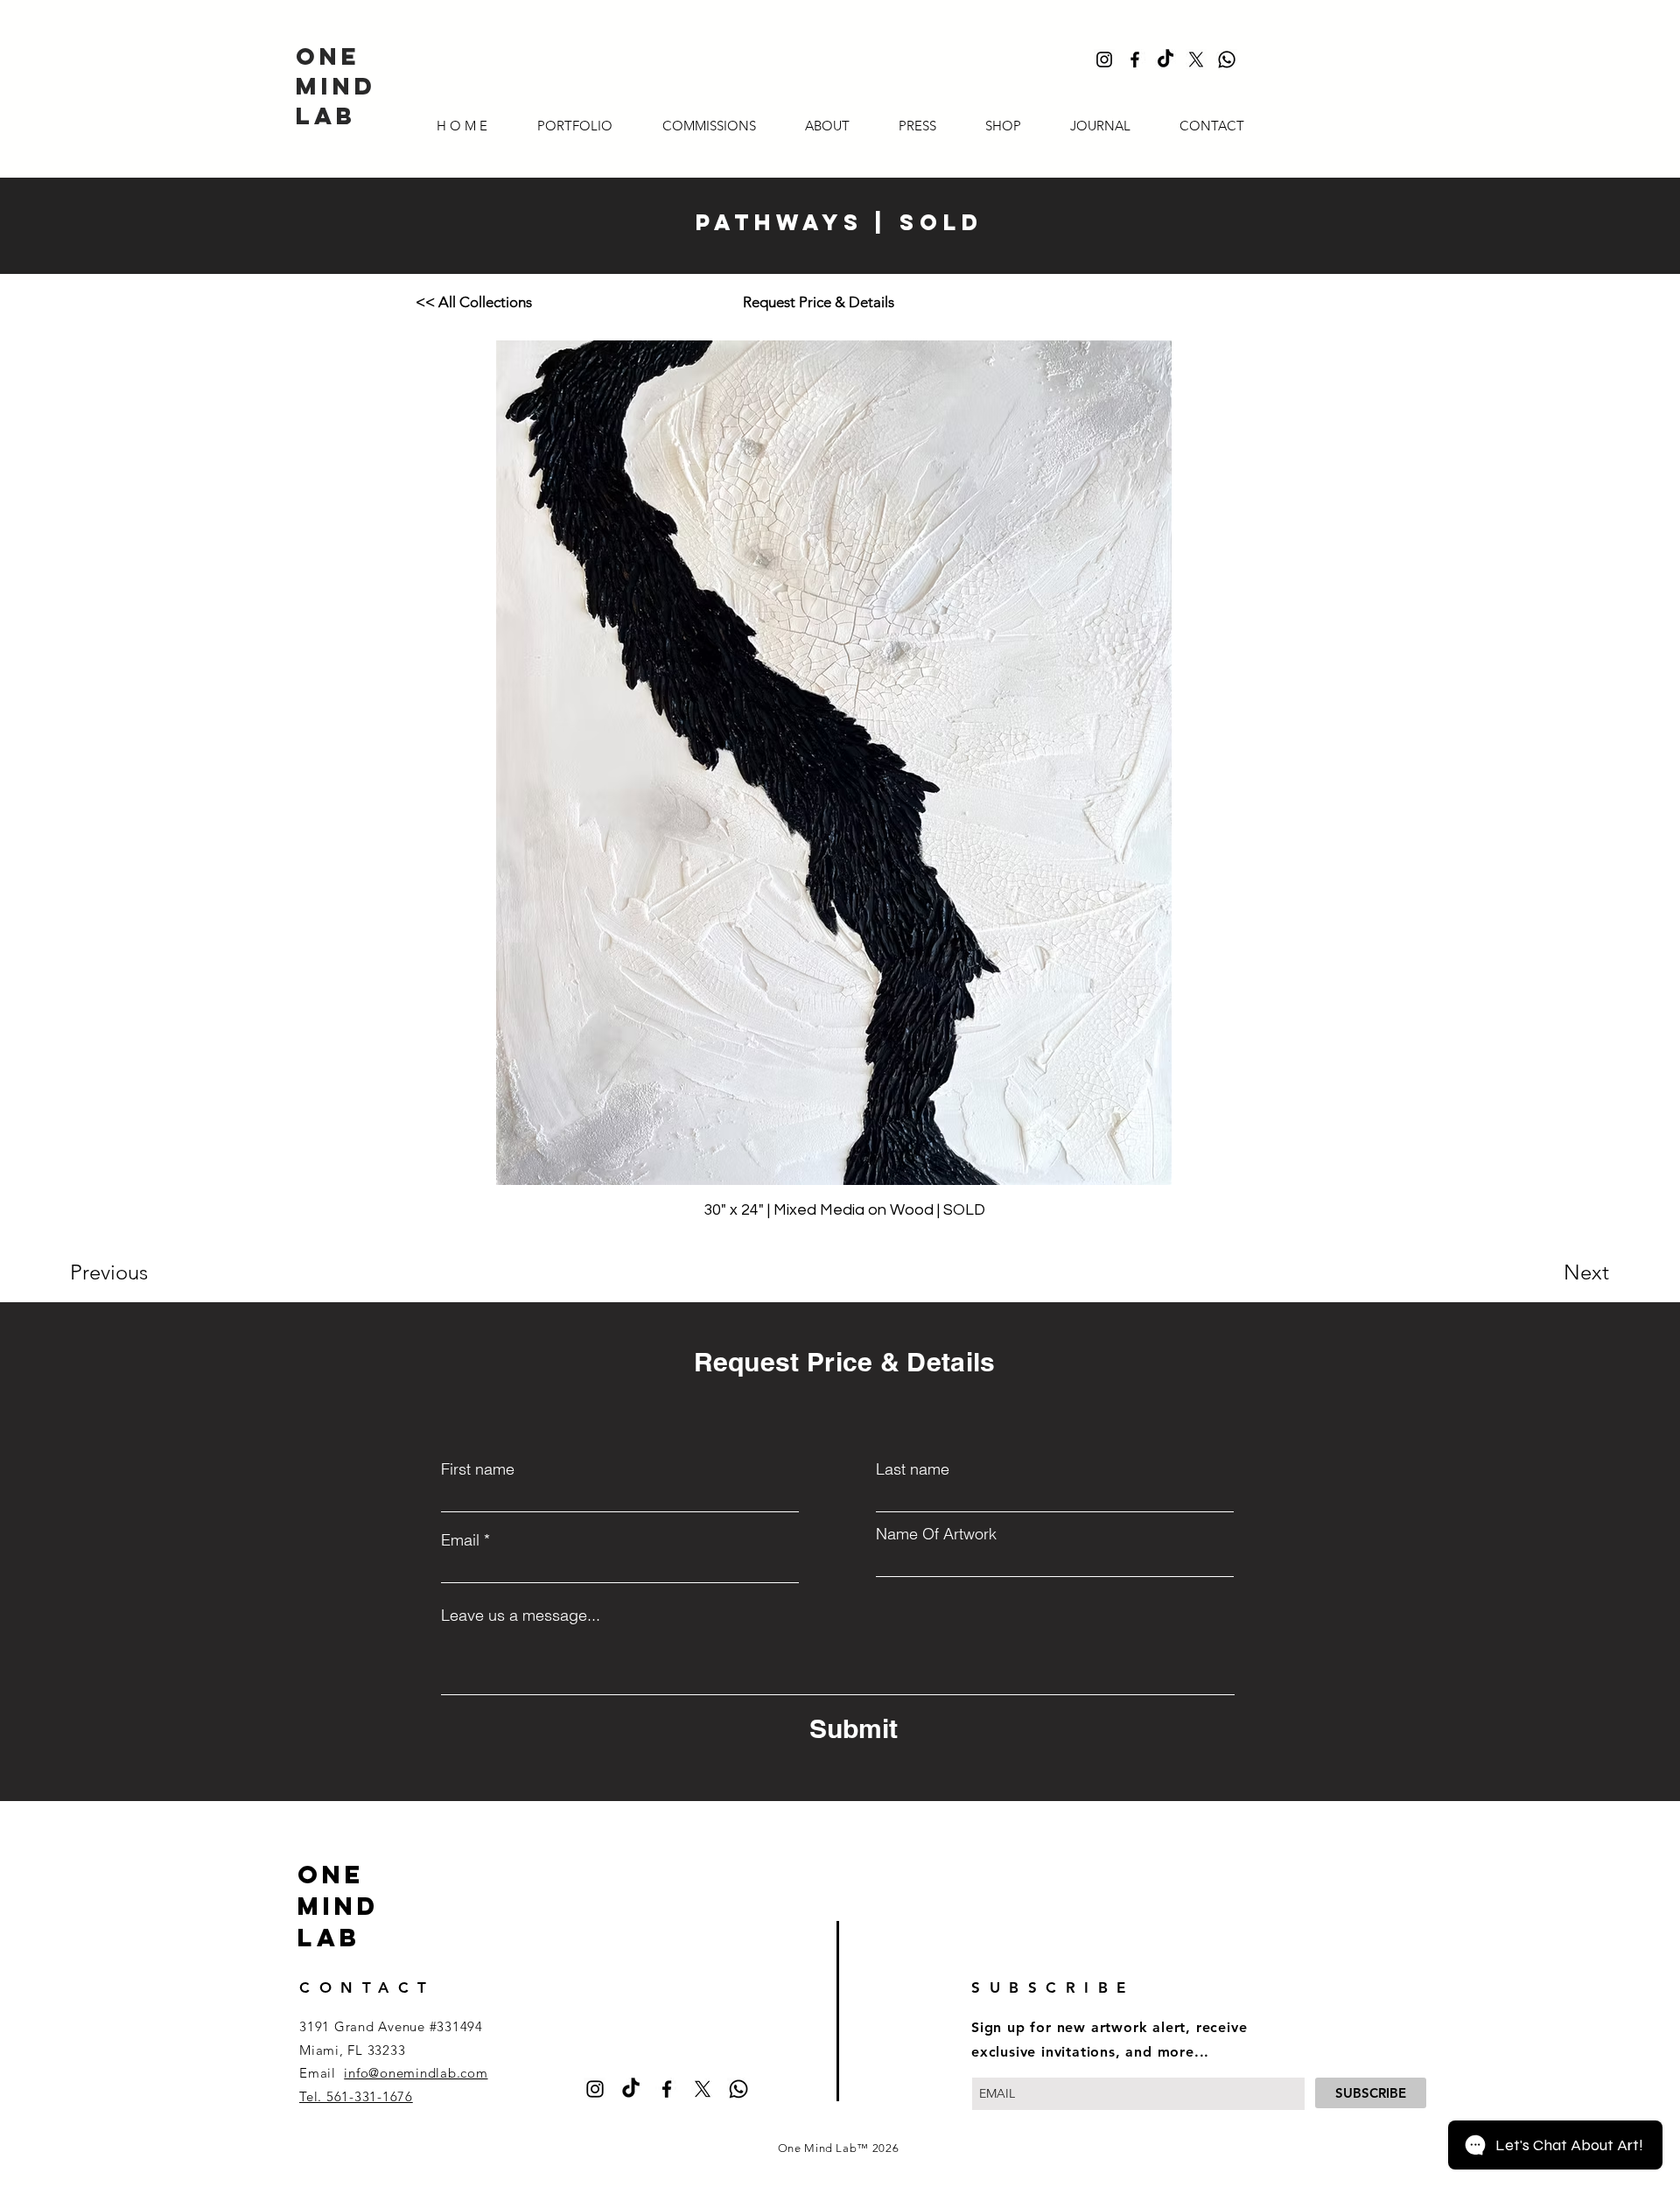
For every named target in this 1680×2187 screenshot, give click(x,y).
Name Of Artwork (936, 1534)
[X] (1196, 60)
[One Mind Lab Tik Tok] (1165, 60)
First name (478, 1469)
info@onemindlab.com (416, 2073)
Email (460, 1540)
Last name (913, 1469)
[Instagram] (1104, 60)
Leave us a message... (521, 1616)
